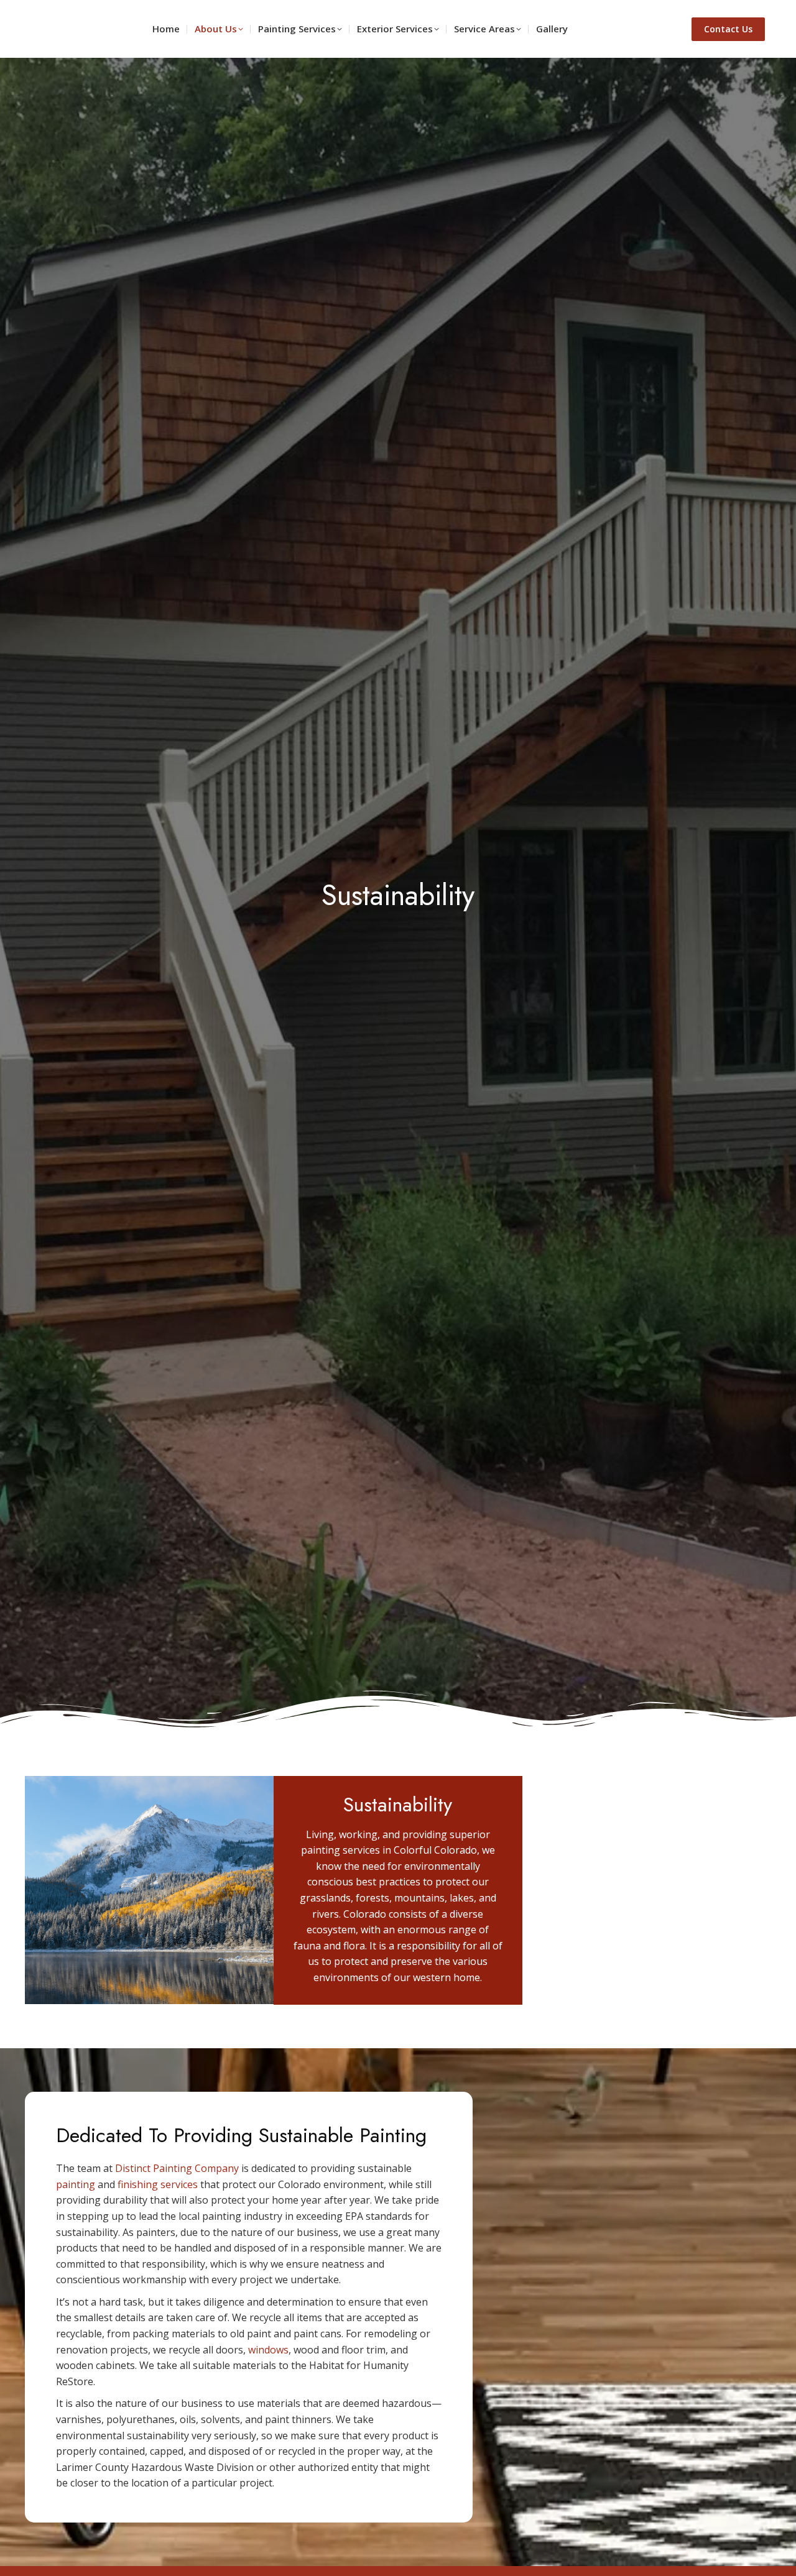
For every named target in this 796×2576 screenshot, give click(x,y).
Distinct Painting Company (177, 2168)
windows (268, 2350)
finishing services (158, 2184)
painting (76, 2184)
